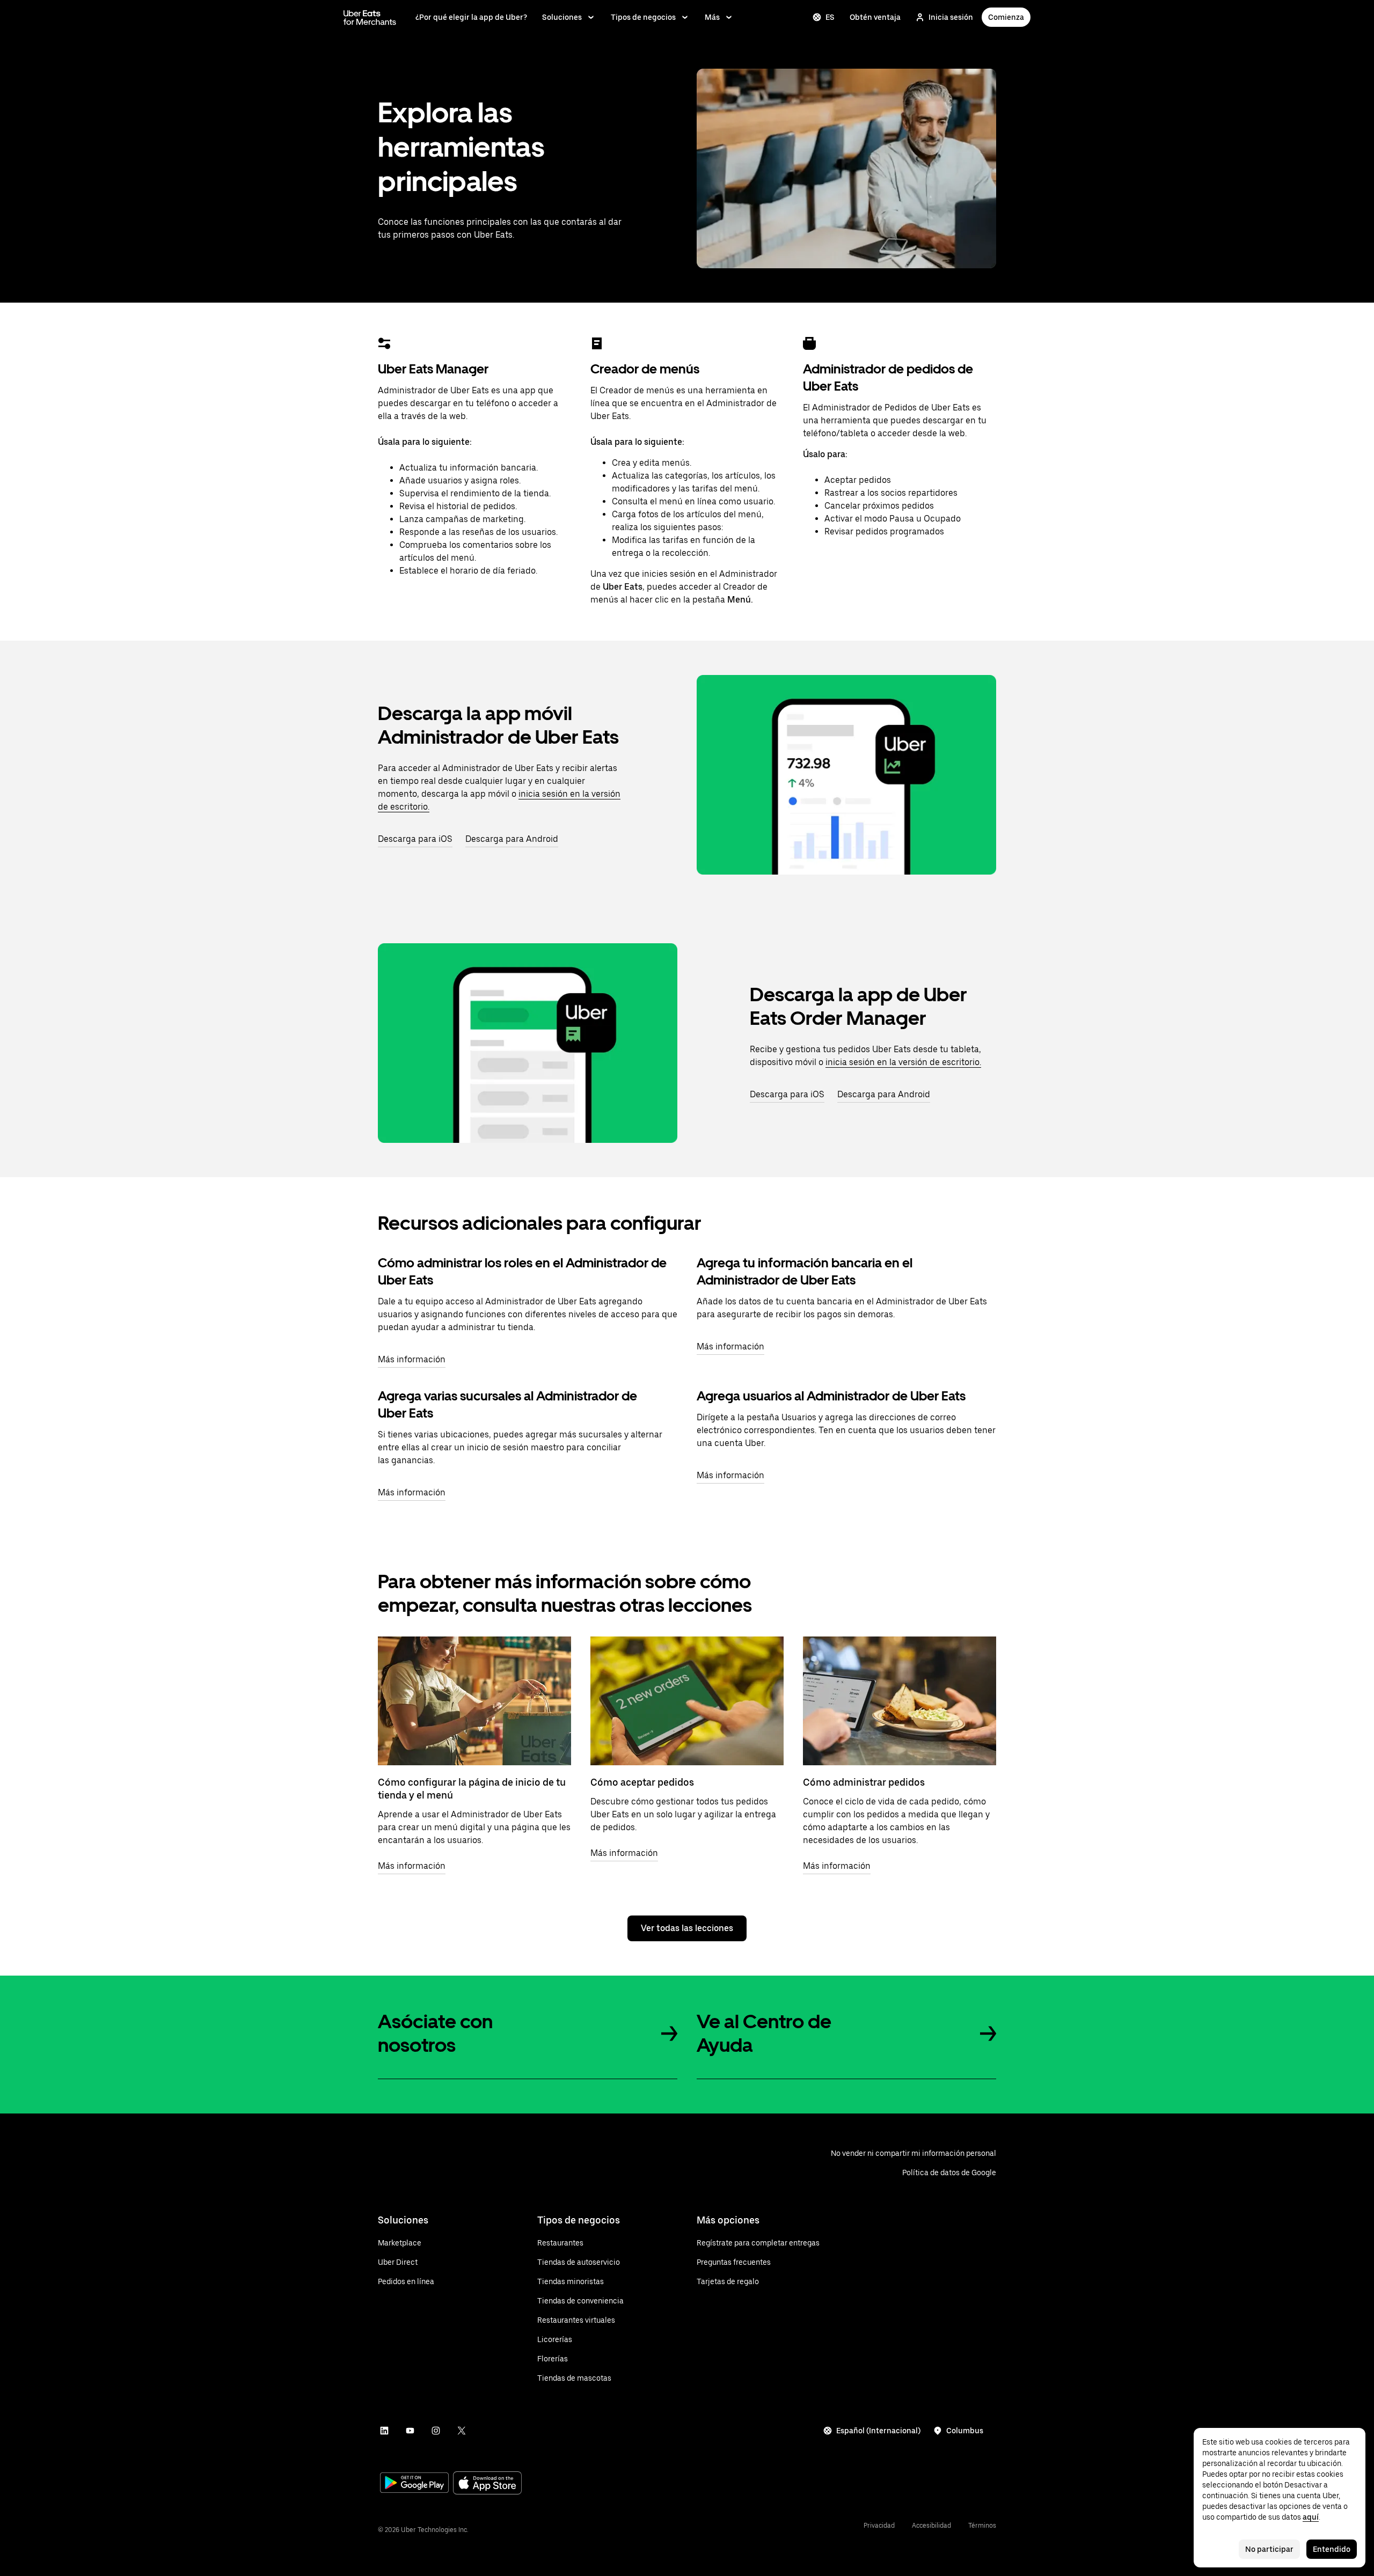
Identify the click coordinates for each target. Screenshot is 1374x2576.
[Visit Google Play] (414, 2484)
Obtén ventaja (875, 17)
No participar (1269, 2549)
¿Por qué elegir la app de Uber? (471, 17)
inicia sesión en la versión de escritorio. (903, 1062)
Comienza (1006, 17)
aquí (1311, 2517)
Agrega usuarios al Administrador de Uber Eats (831, 1396)
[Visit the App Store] (487, 2484)
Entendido (1332, 2549)
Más (712, 17)
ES (830, 17)
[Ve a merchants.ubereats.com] (370, 17)
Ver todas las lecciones (687, 1928)
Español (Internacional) (878, 2431)
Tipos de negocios (643, 17)
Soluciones (562, 17)
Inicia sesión (951, 17)
